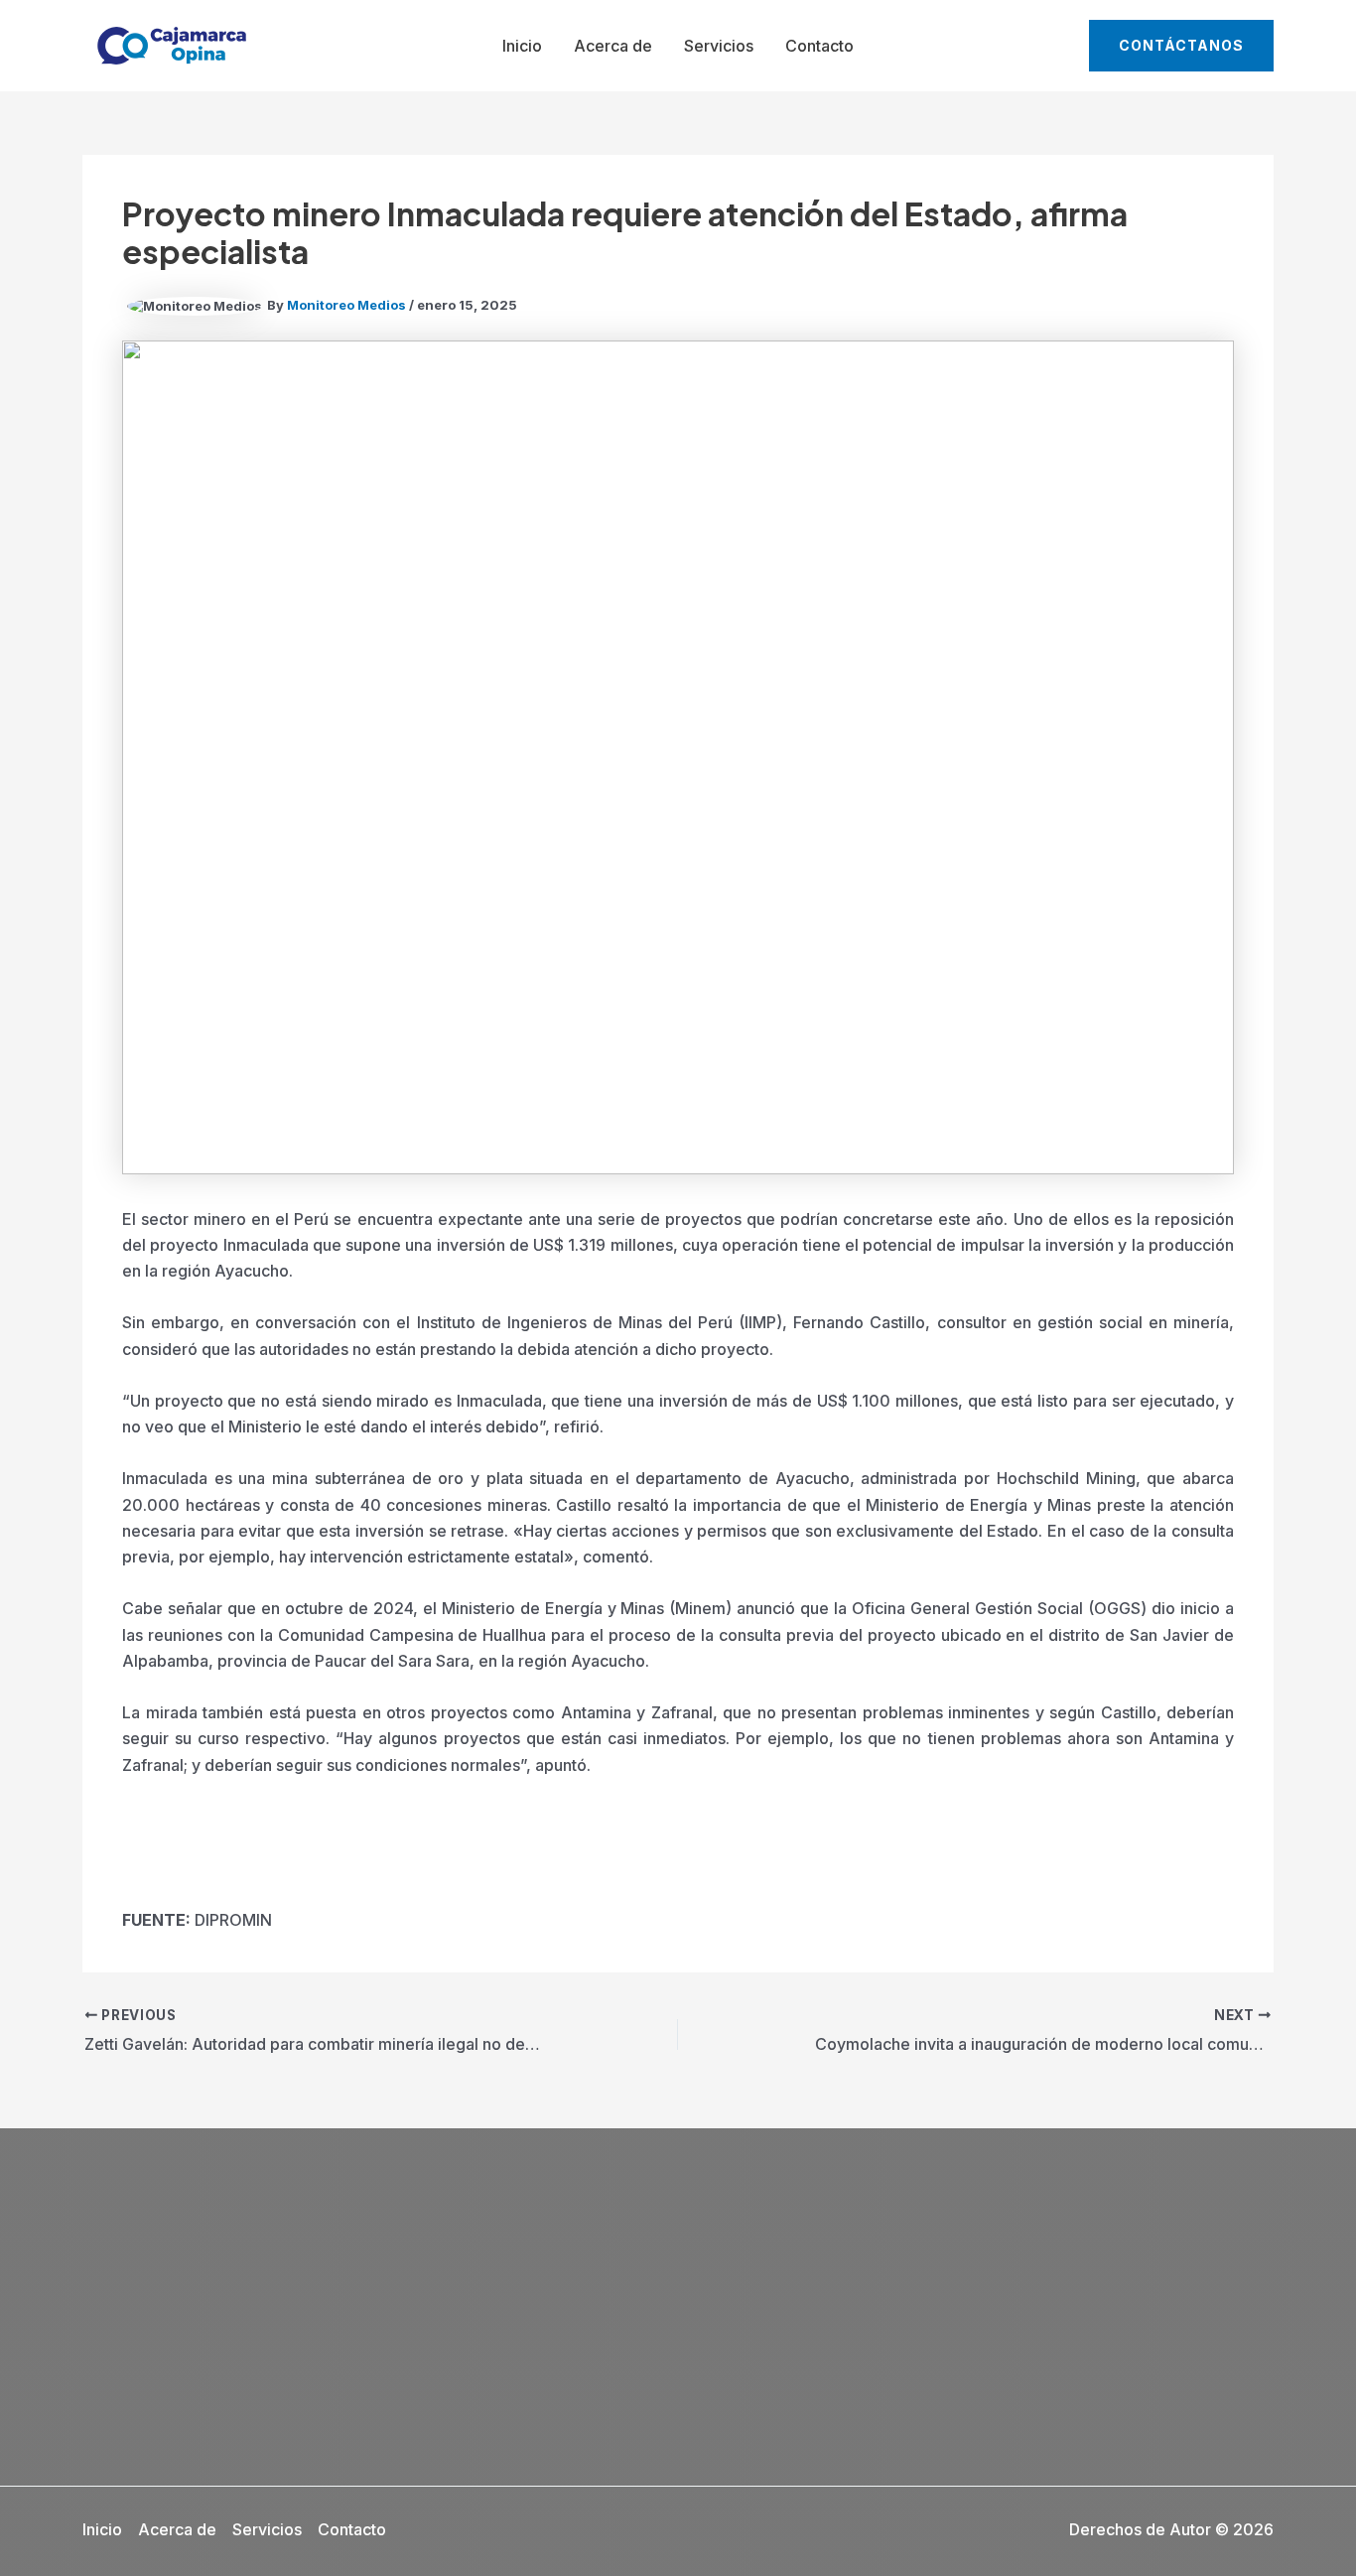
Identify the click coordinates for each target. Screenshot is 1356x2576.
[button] (1181, 46)
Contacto (819, 46)
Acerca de (613, 46)
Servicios (719, 46)
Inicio (522, 46)
